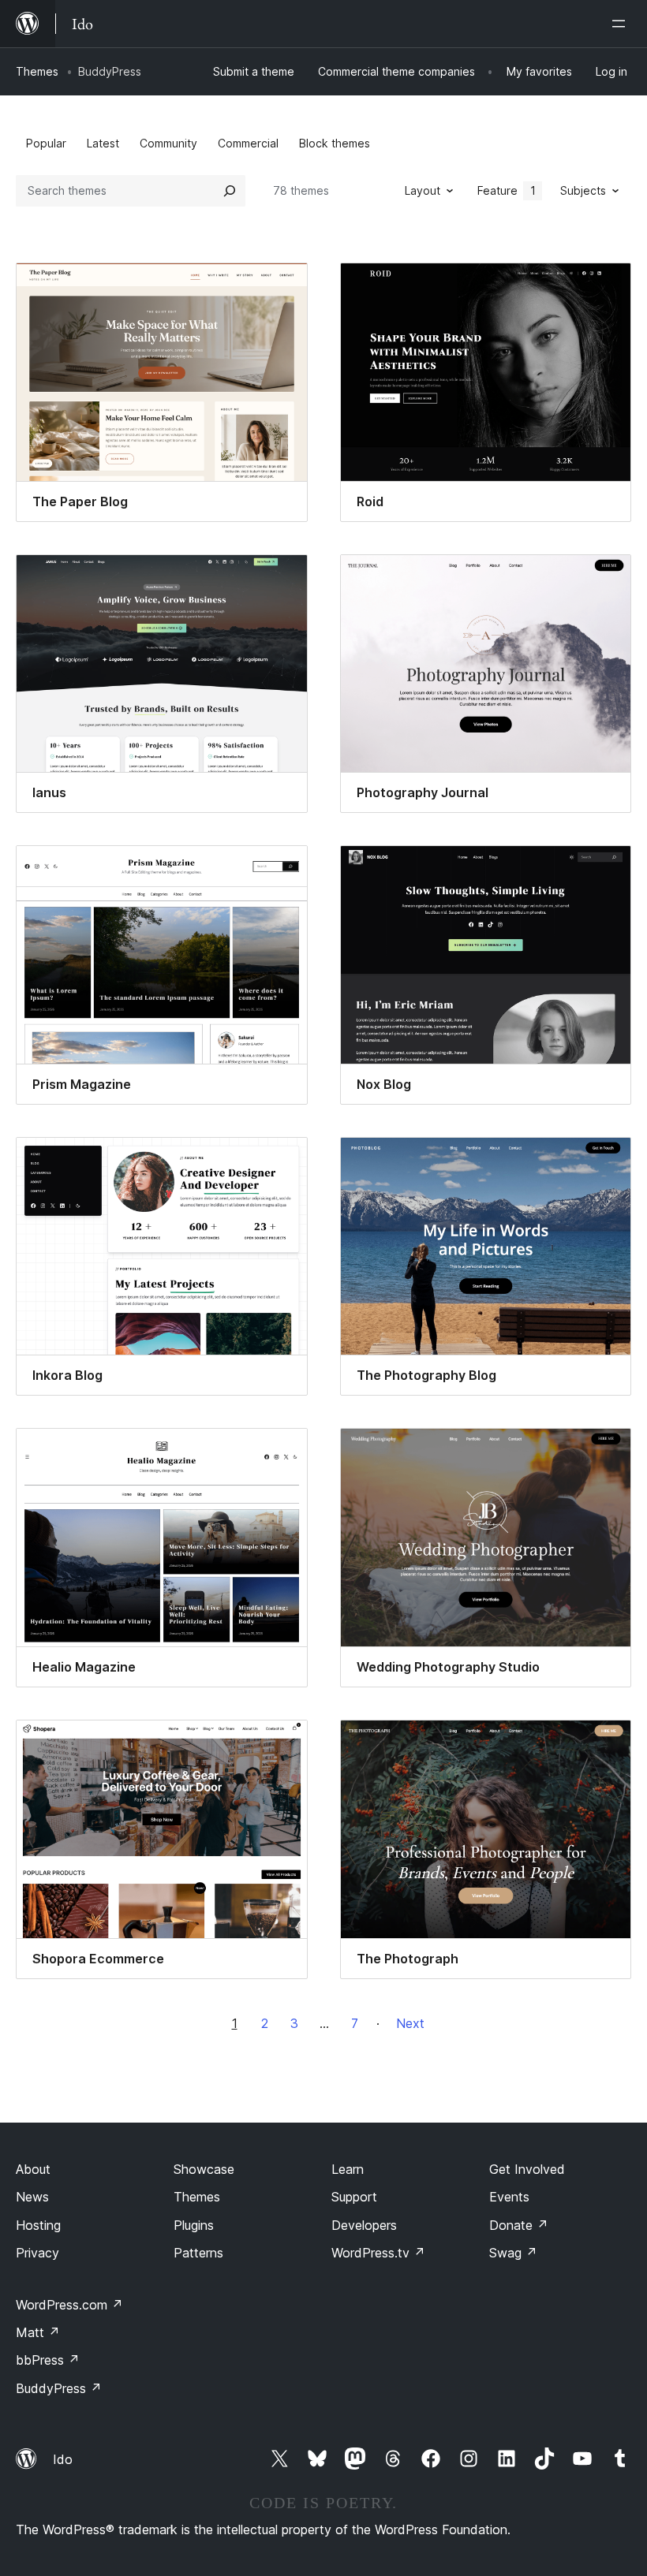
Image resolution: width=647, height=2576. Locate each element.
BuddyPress (59, 2388)
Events (509, 2197)
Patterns (198, 2253)
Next (410, 2023)
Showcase (204, 2169)
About (33, 2169)
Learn (348, 2169)
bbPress (48, 2360)
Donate (519, 2225)
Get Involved (527, 2169)
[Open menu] (622, 24)
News (32, 2197)
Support (354, 2197)
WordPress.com (69, 2305)
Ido (63, 2459)
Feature (507, 190)
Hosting (38, 2225)
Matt (38, 2332)
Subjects (583, 190)
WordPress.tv (378, 2253)
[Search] (230, 191)
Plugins (194, 2225)
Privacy (37, 2253)
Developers (364, 2225)
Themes (37, 71)
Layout (423, 190)
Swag (513, 2253)
